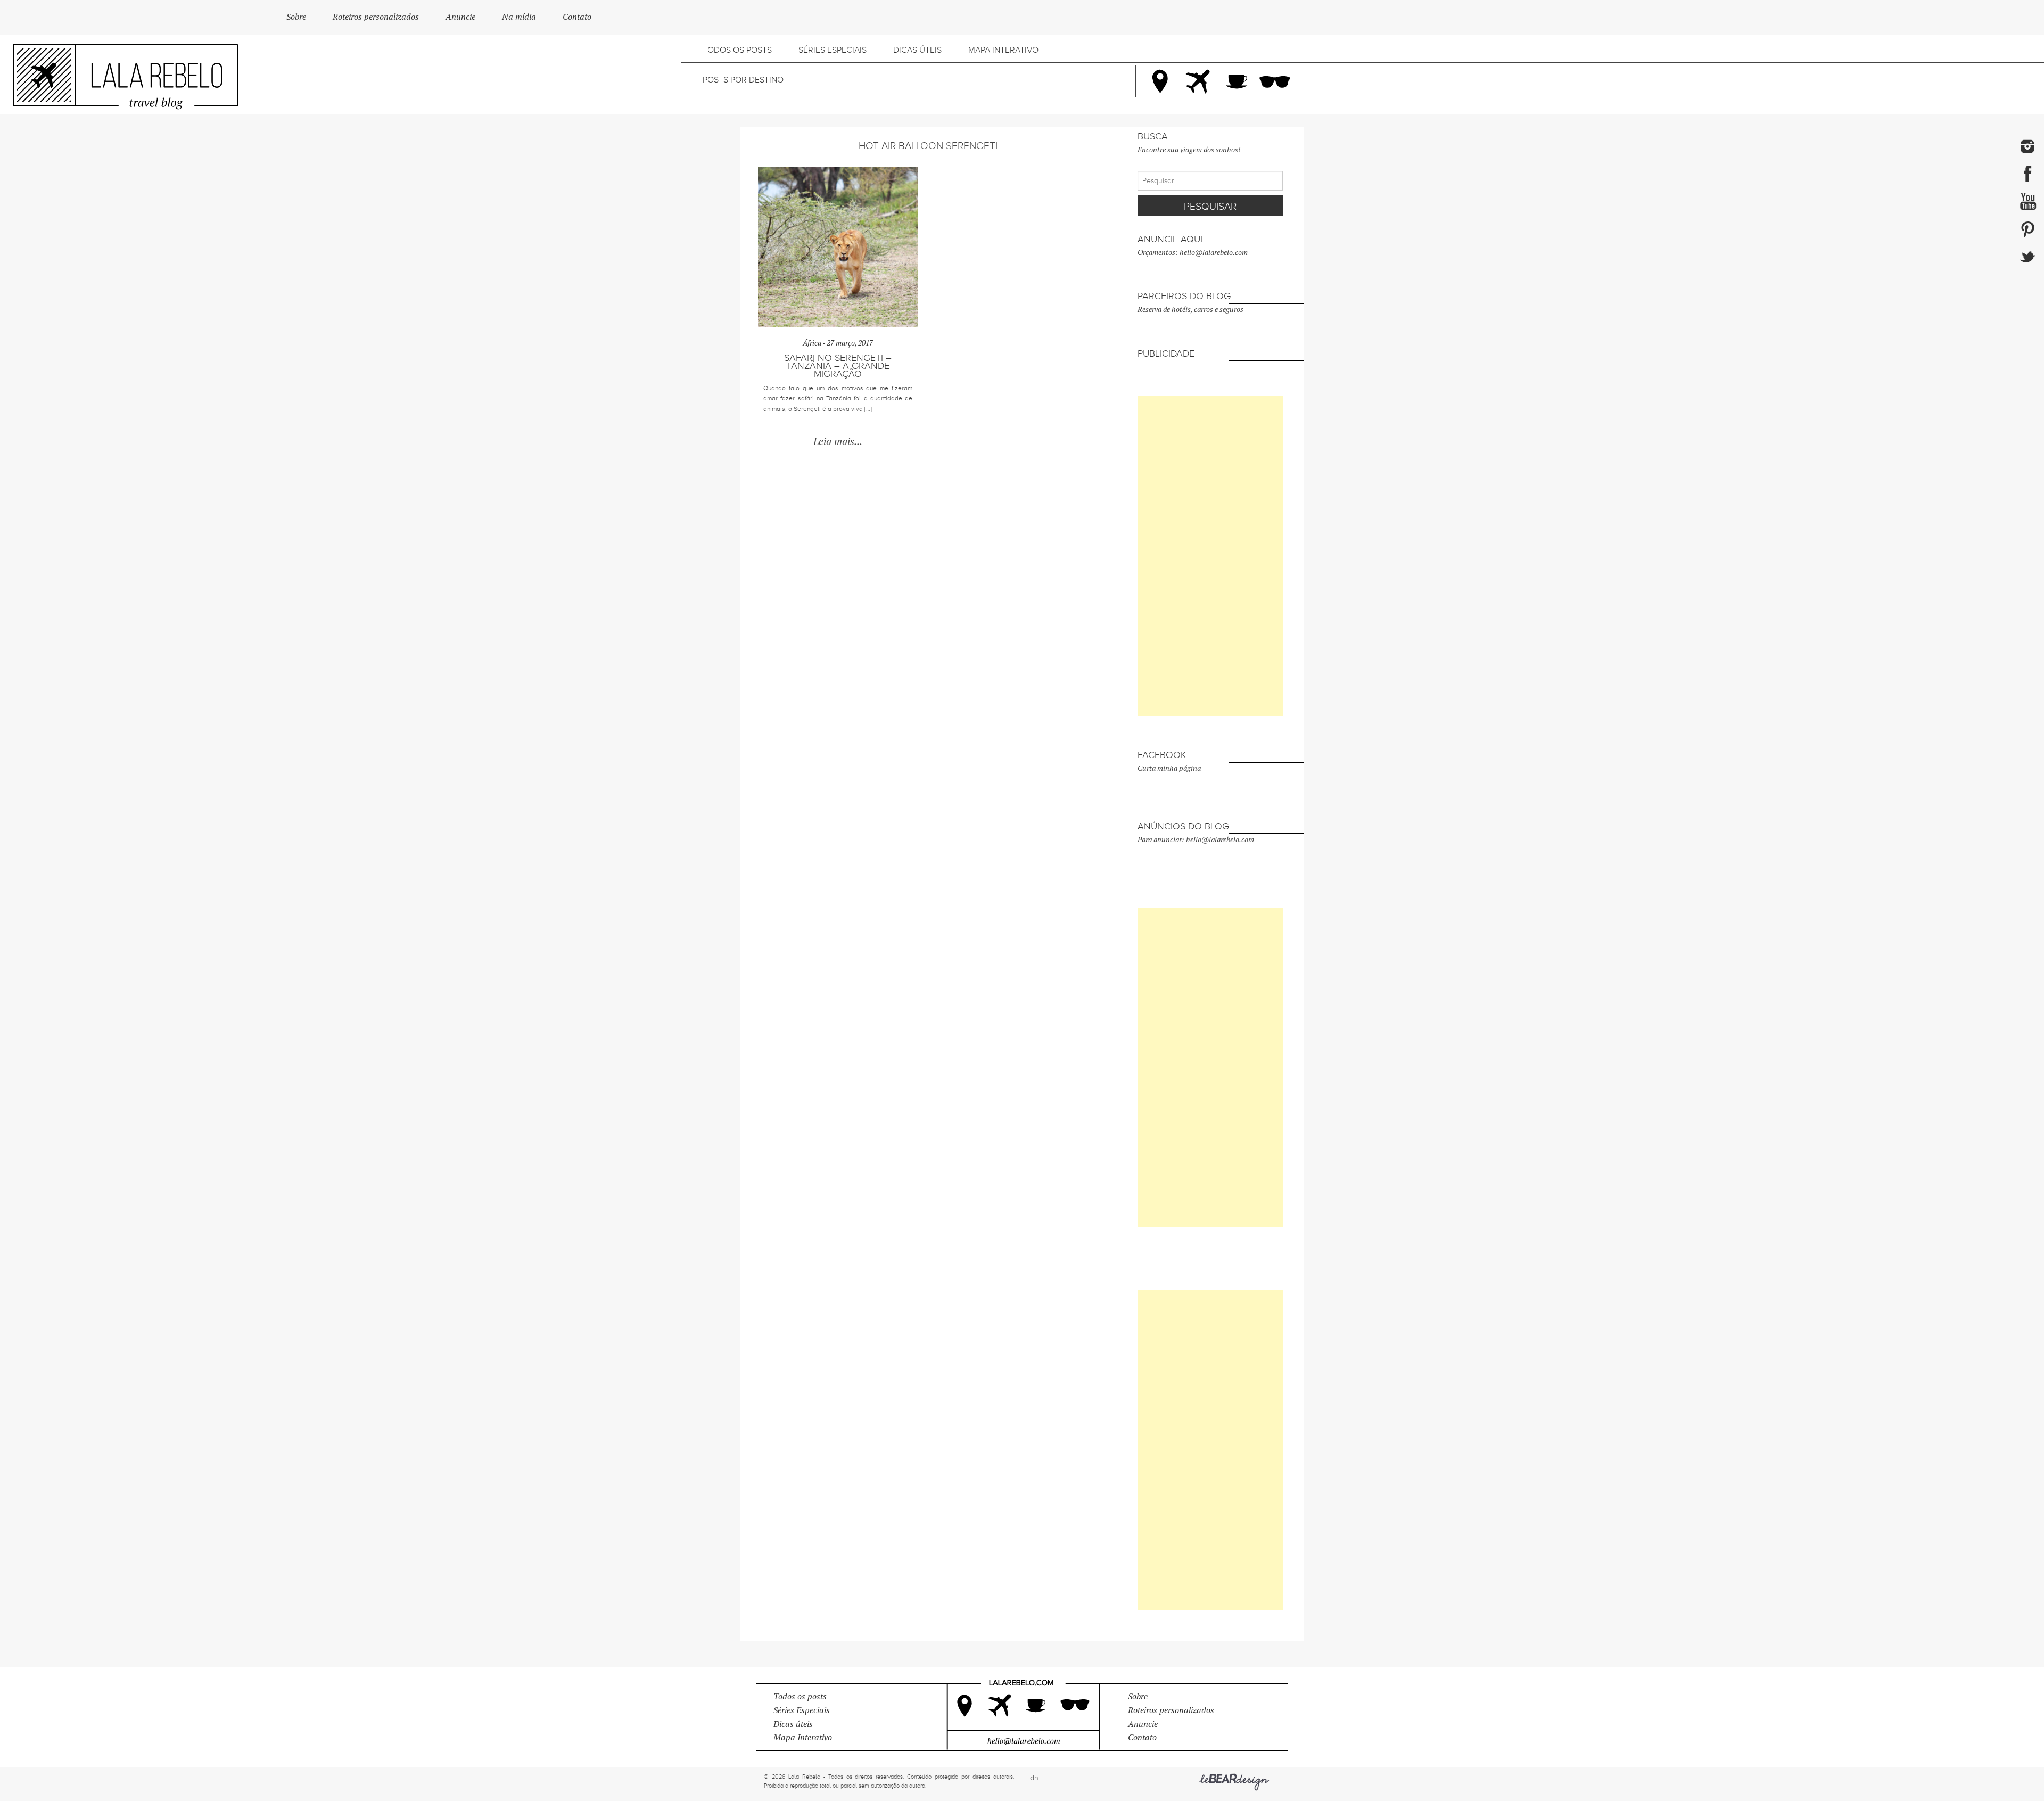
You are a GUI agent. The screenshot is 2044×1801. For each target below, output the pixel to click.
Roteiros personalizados (376, 17)
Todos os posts (737, 50)
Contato (577, 17)
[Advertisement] (1210, 556)
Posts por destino (743, 80)
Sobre (296, 17)
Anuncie (460, 17)
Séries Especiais (833, 50)
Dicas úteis (917, 50)
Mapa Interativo (1003, 50)
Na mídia (519, 17)
